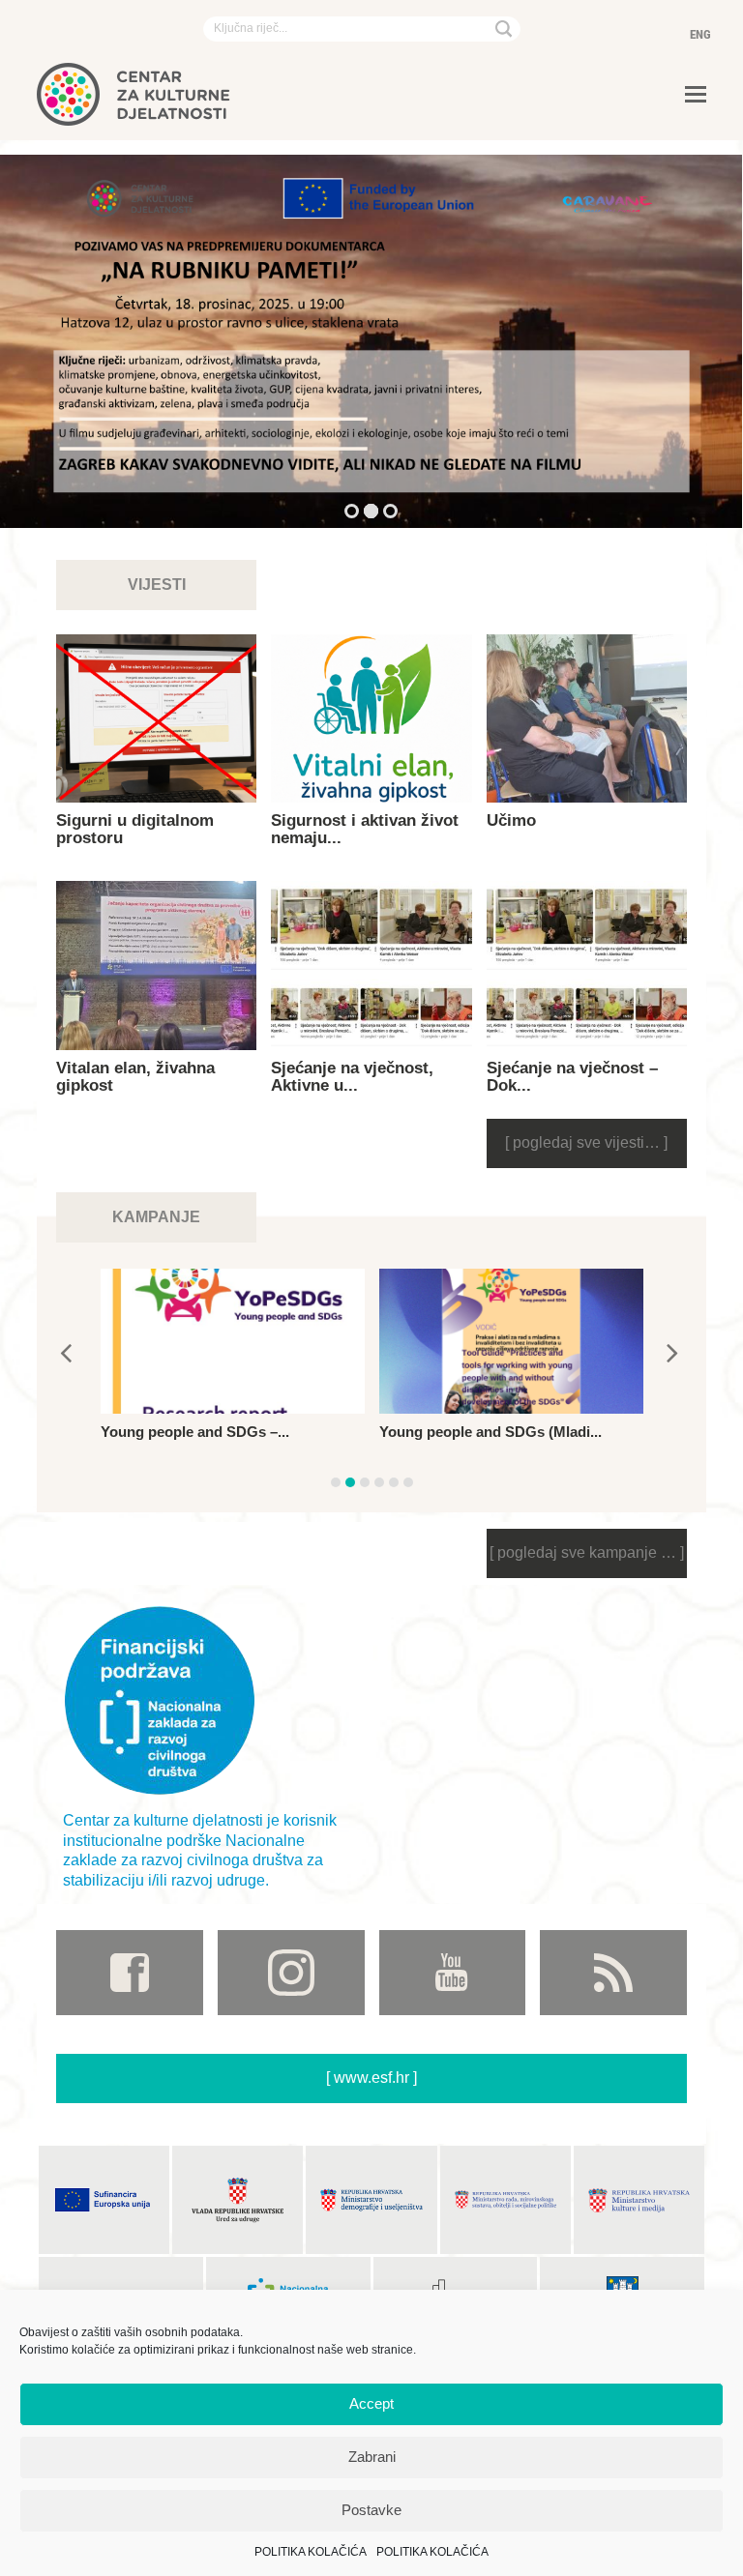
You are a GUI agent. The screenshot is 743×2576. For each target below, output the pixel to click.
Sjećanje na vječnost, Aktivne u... (352, 1077)
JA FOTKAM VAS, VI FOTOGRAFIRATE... (448, 1440)
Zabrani (372, 2457)
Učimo (511, 820)
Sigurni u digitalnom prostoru (135, 829)
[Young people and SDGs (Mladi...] (233, 1341)
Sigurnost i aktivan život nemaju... (365, 829)
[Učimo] (587, 719)
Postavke (371, 2510)
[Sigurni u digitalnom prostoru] (156, 719)
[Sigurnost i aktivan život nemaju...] (371, 719)
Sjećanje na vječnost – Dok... (572, 1077)
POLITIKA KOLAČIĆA (311, 2552)
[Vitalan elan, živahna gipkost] (156, 966)
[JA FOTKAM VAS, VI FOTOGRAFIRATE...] (511, 1341)
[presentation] (66, 1352)
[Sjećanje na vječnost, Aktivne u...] (371, 966)
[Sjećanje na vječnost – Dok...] (587, 966)
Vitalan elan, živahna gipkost (135, 1077)
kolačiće (93, 2350)
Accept (371, 2403)
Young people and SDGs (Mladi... (212, 1432)
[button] (696, 95)
